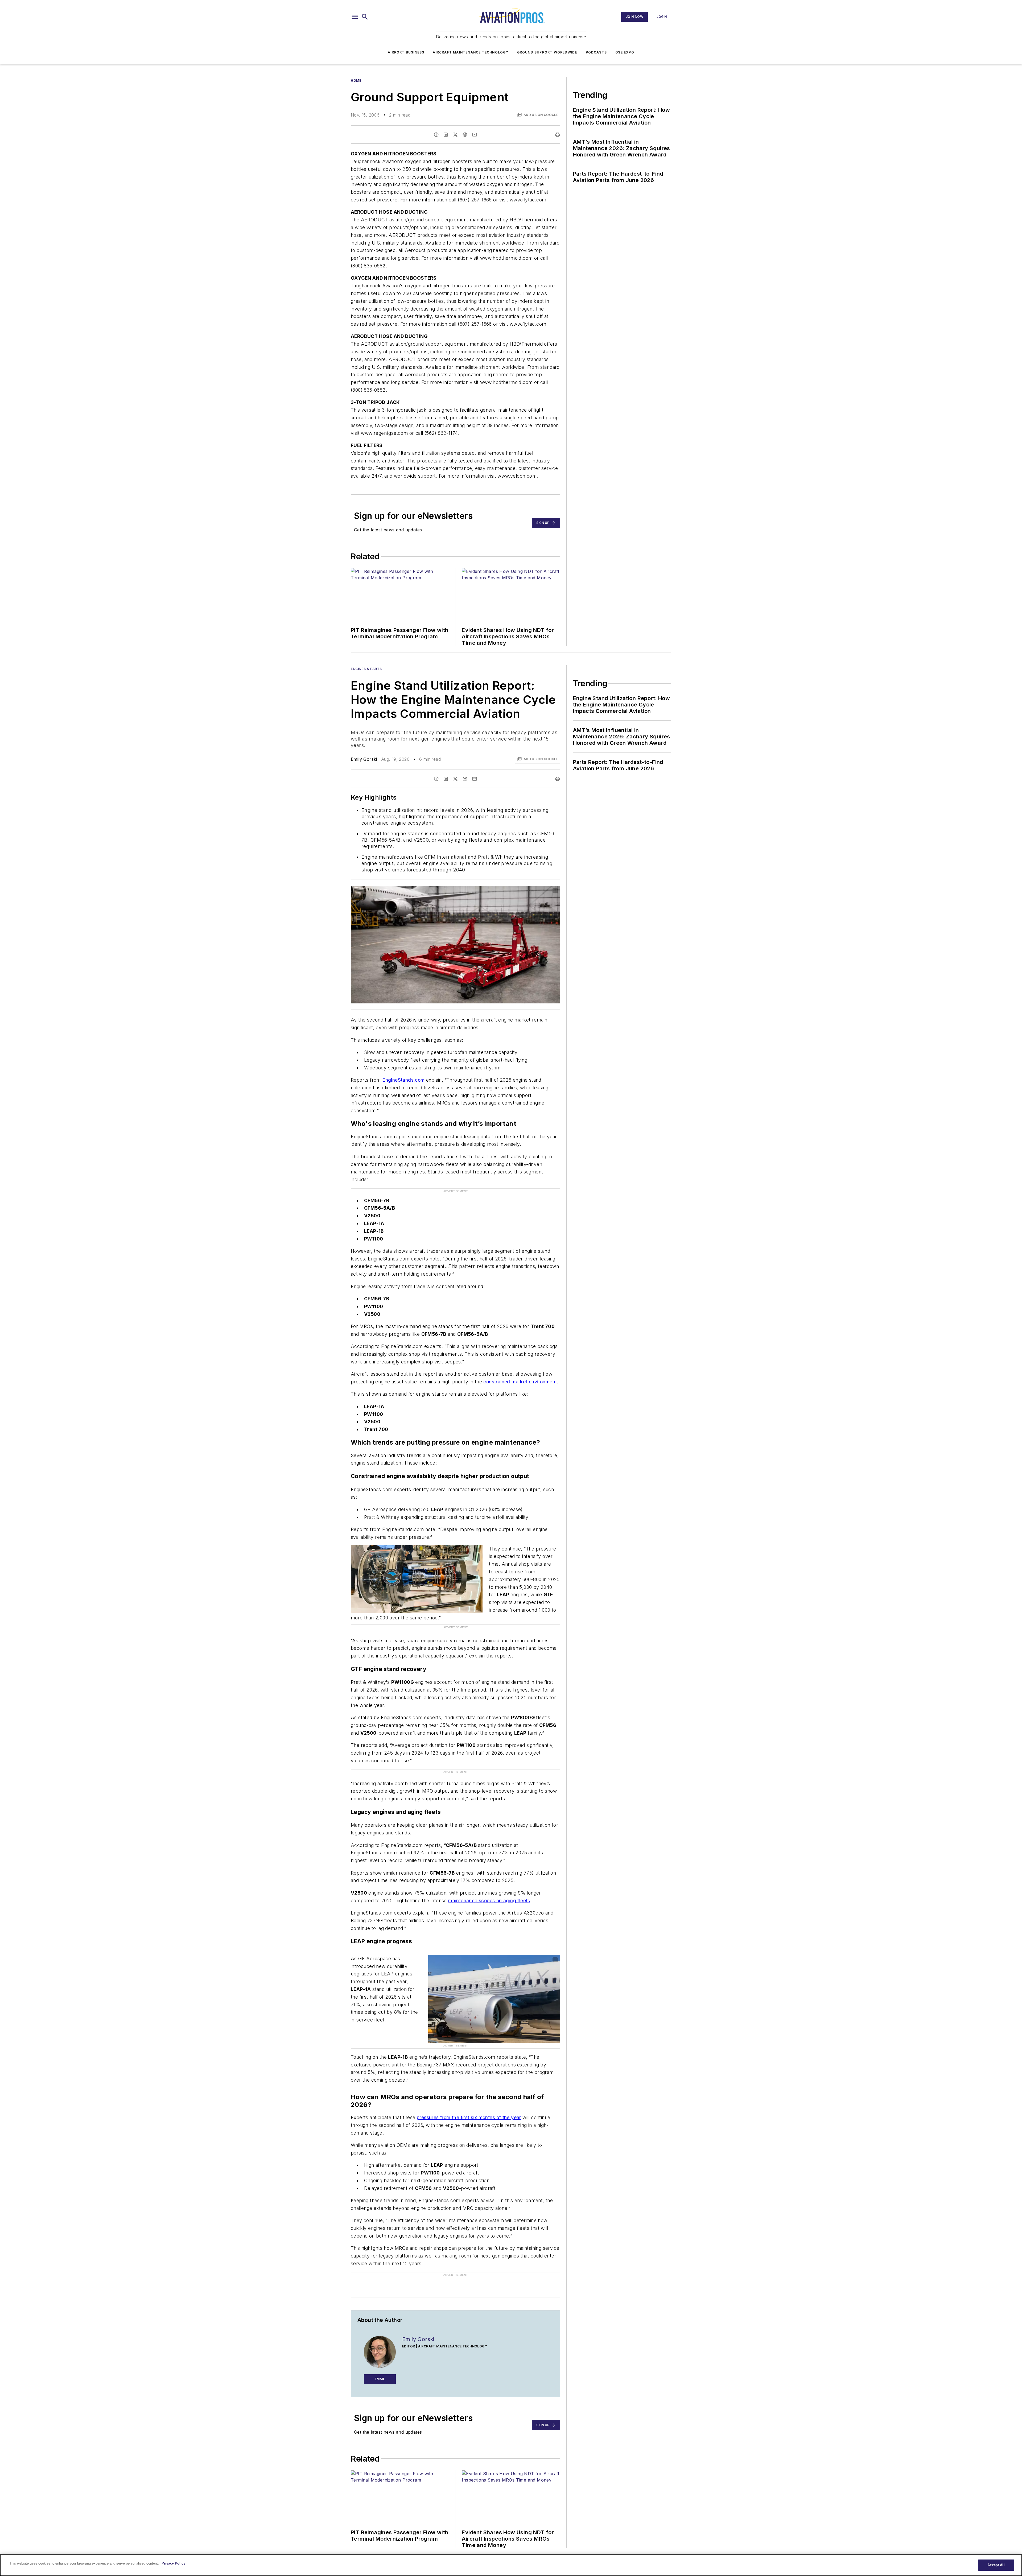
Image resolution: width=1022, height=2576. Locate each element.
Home (356, 80)
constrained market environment (520, 1373)
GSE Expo (625, 52)
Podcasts (596, 52)
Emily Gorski (364, 759)
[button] (355, 17)
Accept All (996, 2565)
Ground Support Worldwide (547, 52)
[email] (475, 135)
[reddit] (465, 135)
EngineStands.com (403, 1080)
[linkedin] (446, 135)
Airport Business (406, 52)
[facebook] (436, 135)
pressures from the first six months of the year (469, 2070)
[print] (558, 135)
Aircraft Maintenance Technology (471, 52)
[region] (511, 2565)
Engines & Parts (366, 669)
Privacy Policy (173, 2563)
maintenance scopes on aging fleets (489, 1870)
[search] (365, 17)
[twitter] (455, 135)
